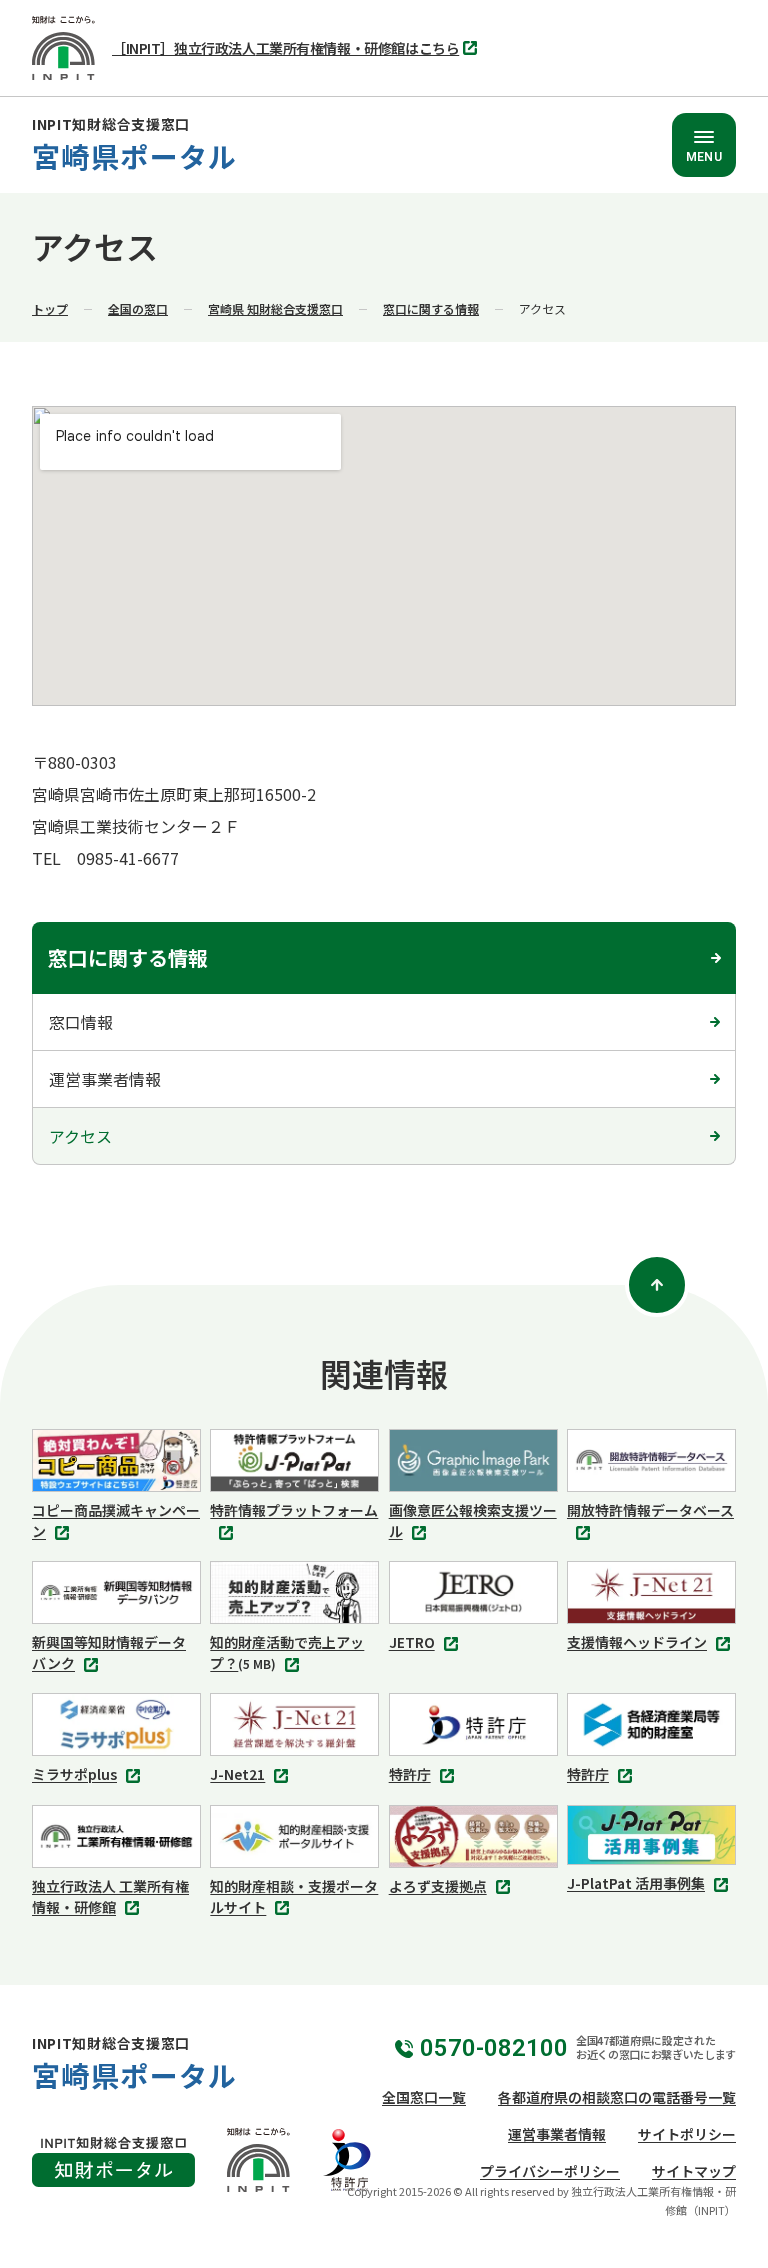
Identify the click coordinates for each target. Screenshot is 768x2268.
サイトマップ (694, 2171)
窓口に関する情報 (431, 308)
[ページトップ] (657, 1285)
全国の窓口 (138, 308)
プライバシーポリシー (550, 2171)
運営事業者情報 (105, 1079)
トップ (50, 308)
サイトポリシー (687, 2134)
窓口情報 (81, 1022)
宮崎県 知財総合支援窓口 (275, 308)
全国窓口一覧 (424, 2097)
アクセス (80, 1136)
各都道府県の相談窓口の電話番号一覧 (617, 2097)
